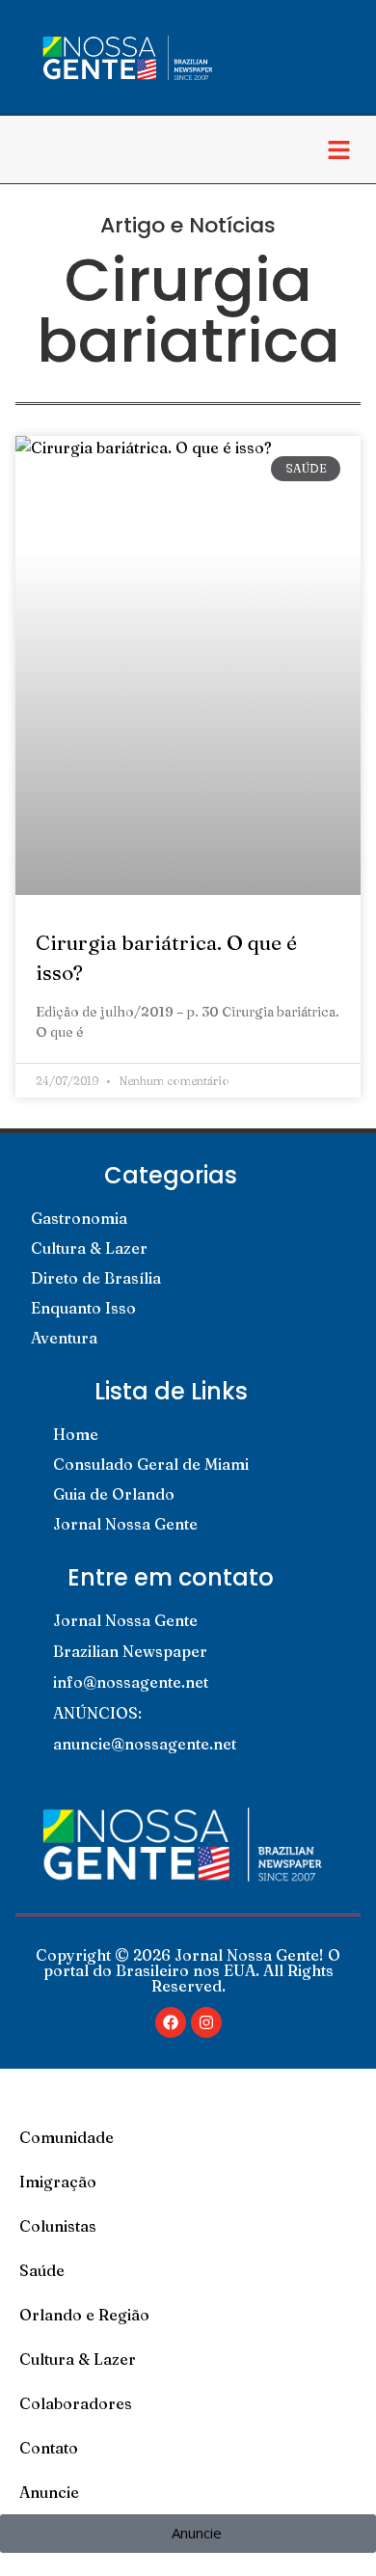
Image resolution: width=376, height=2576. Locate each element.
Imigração (58, 2182)
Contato (49, 2448)
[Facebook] (171, 2022)
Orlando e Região (84, 2315)
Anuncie (49, 2492)
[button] (338, 149)
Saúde (42, 2270)
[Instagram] (206, 2022)
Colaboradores (76, 2403)
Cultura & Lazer (78, 2359)
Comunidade (67, 2137)
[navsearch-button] (34, 149)
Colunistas (58, 2226)
